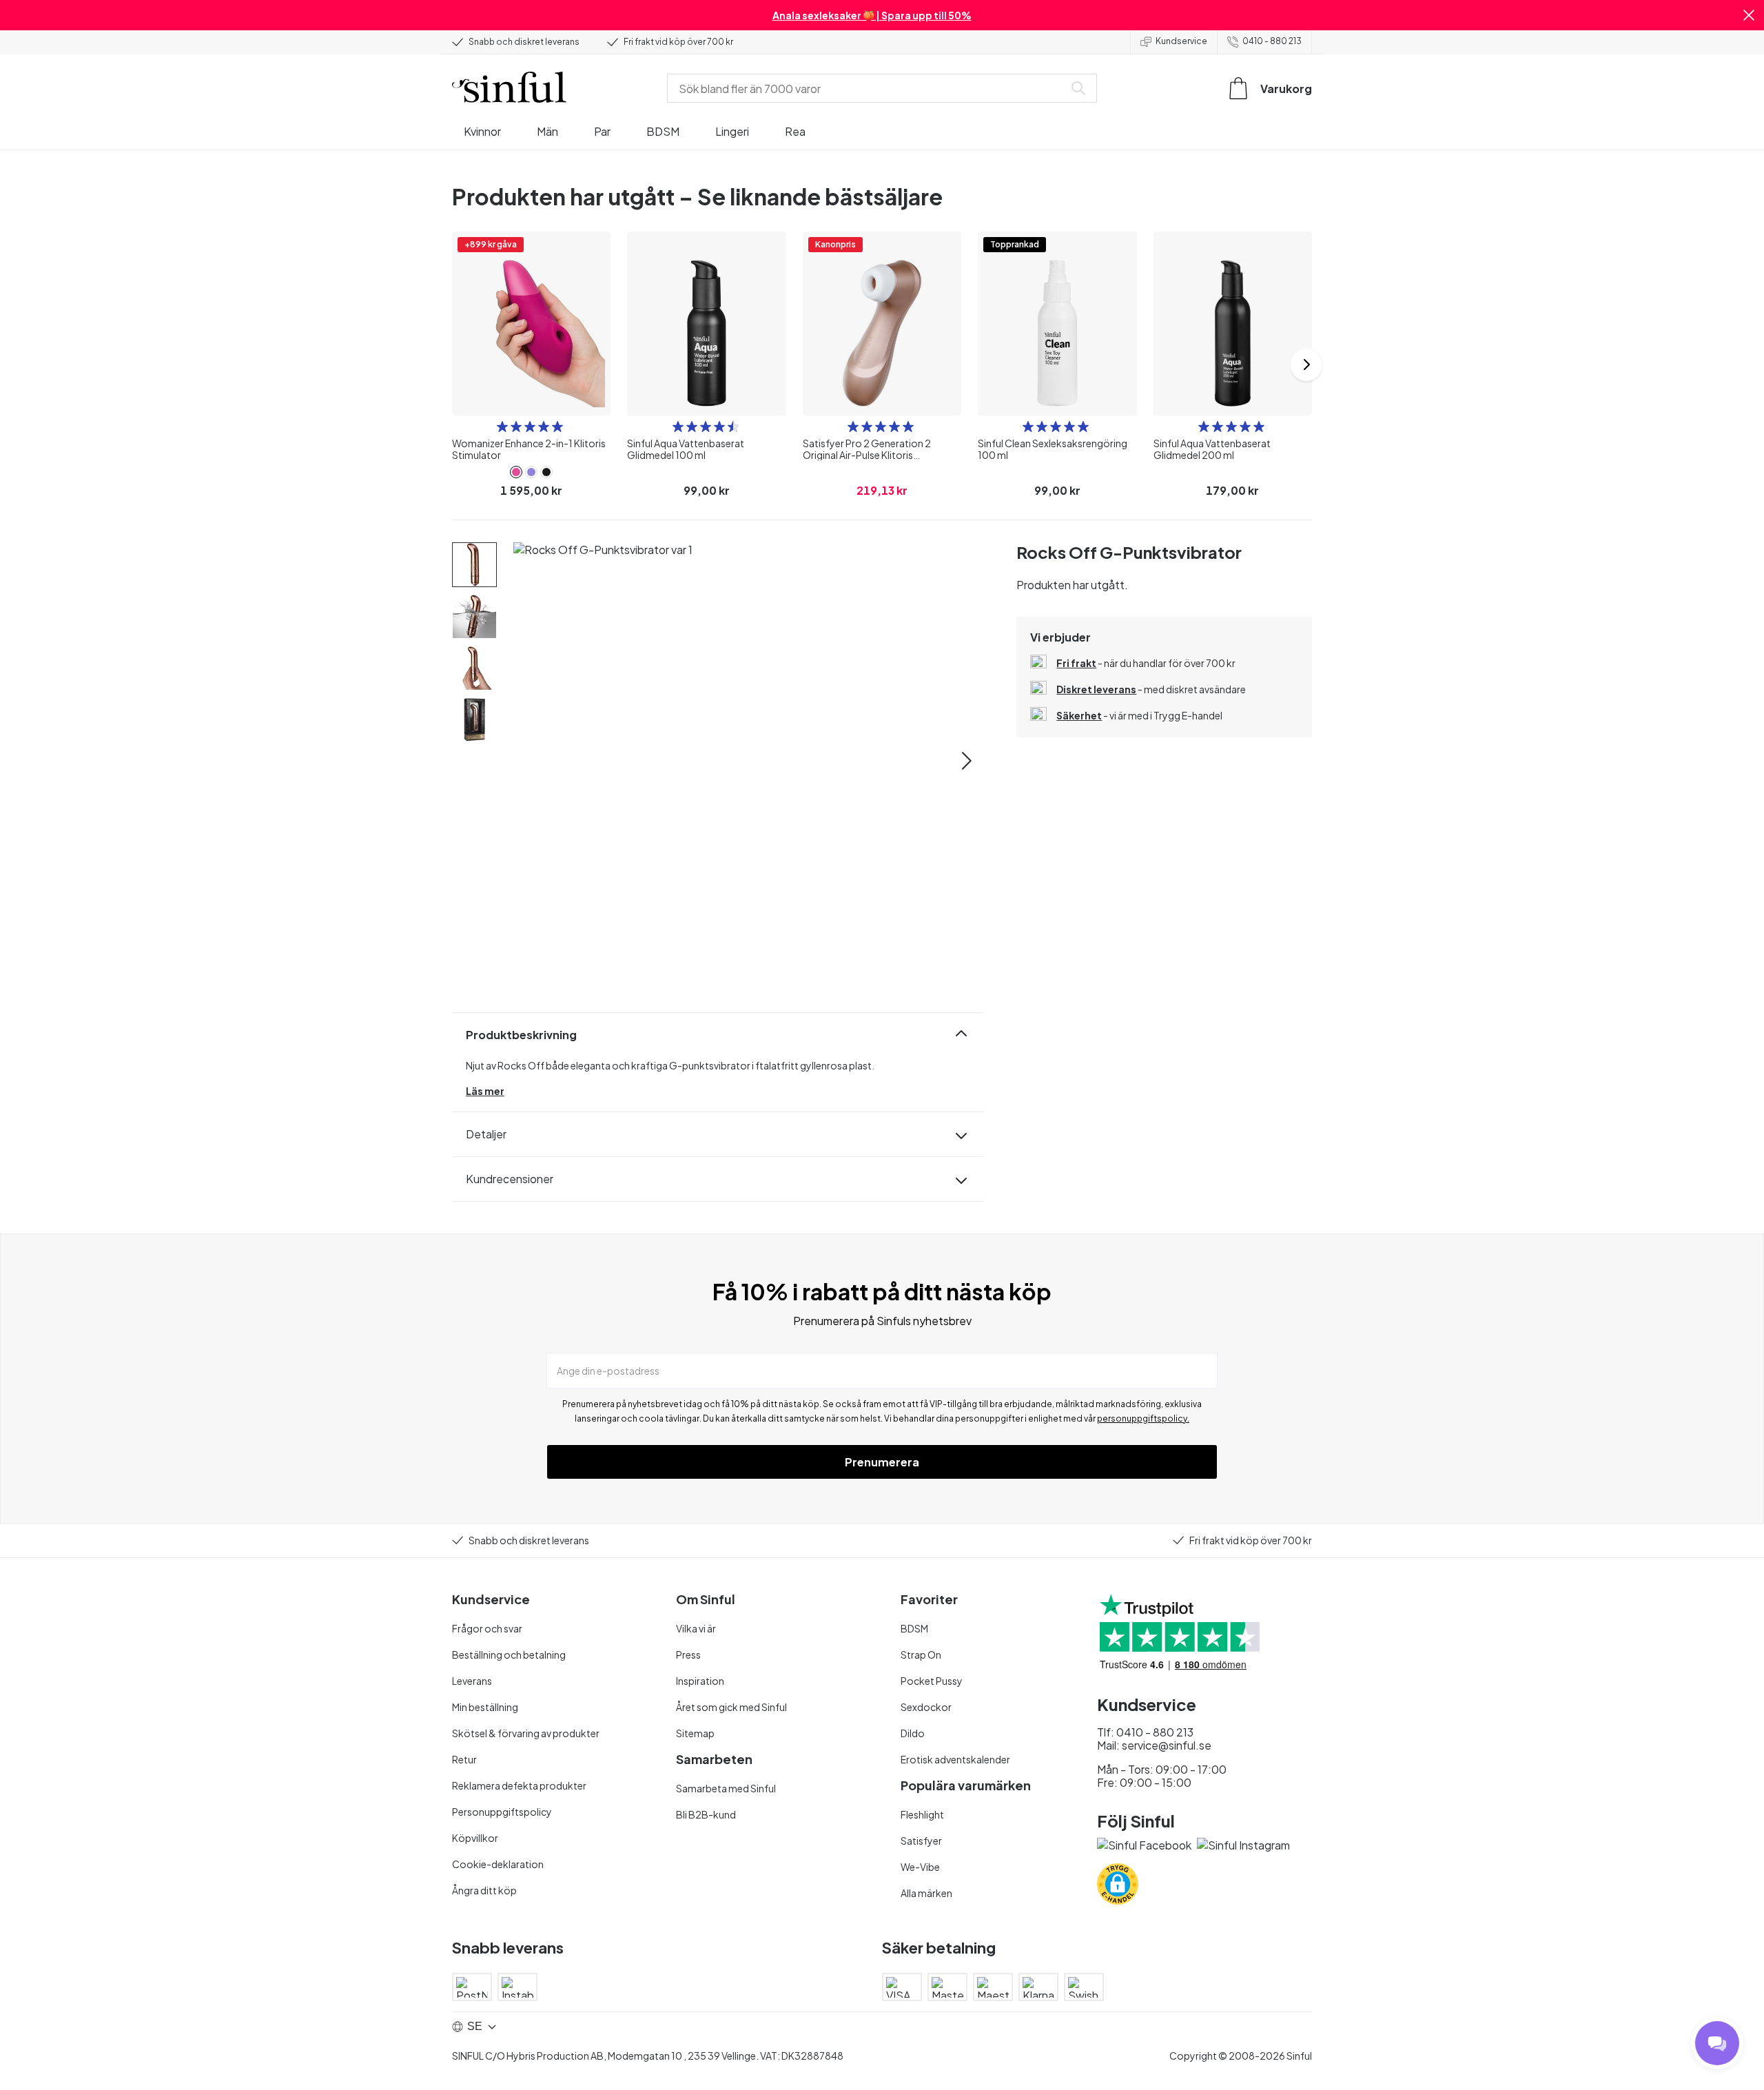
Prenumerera (882, 1462)
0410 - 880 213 (1272, 41)
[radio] (502, 427)
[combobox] (868, 88)
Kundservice (1181, 41)
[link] (516, 472)
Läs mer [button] (485, 1091)
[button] (1749, 15)
